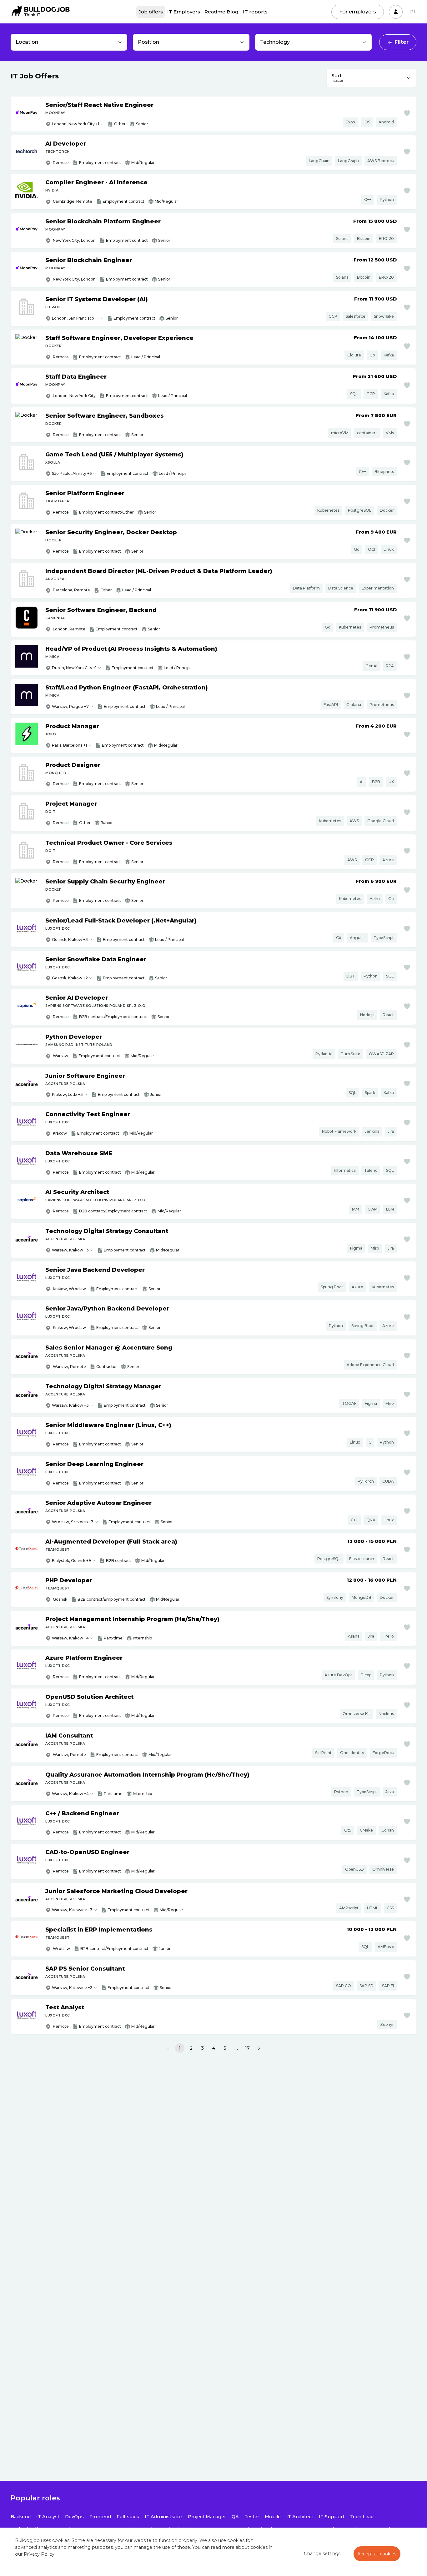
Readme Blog (221, 12)
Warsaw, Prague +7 (70, 706)
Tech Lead (362, 2517)
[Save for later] (407, 113)
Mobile (273, 2517)
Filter (402, 42)
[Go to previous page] (168, 2048)
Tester (252, 2517)
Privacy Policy (39, 2554)
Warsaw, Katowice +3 (72, 1910)
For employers (358, 12)
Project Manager (207, 2517)
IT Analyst (48, 2517)
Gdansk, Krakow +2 (70, 978)
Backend (21, 2517)
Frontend (100, 2517)
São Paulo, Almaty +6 (72, 473)
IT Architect (300, 2517)
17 (247, 2048)
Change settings (322, 2554)
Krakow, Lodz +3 (67, 1094)
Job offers (151, 12)
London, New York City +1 (75, 124)
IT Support (332, 2517)
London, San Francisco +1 (75, 318)
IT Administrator (163, 2517)
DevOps (74, 2517)
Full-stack (128, 2517)
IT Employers (184, 12)
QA (235, 2517)
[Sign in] (396, 12)
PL (413, 12)
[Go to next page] (259, 2048)
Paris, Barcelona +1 (69, 745)
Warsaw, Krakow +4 (70, 1638)
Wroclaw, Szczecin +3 (73, 1522)
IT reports (255, 12)
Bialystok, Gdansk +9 (71, 1561)
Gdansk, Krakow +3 (70, 940)
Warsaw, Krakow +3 (70, 1250)
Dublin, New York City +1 (74, 668)
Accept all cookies (377, 2554)
